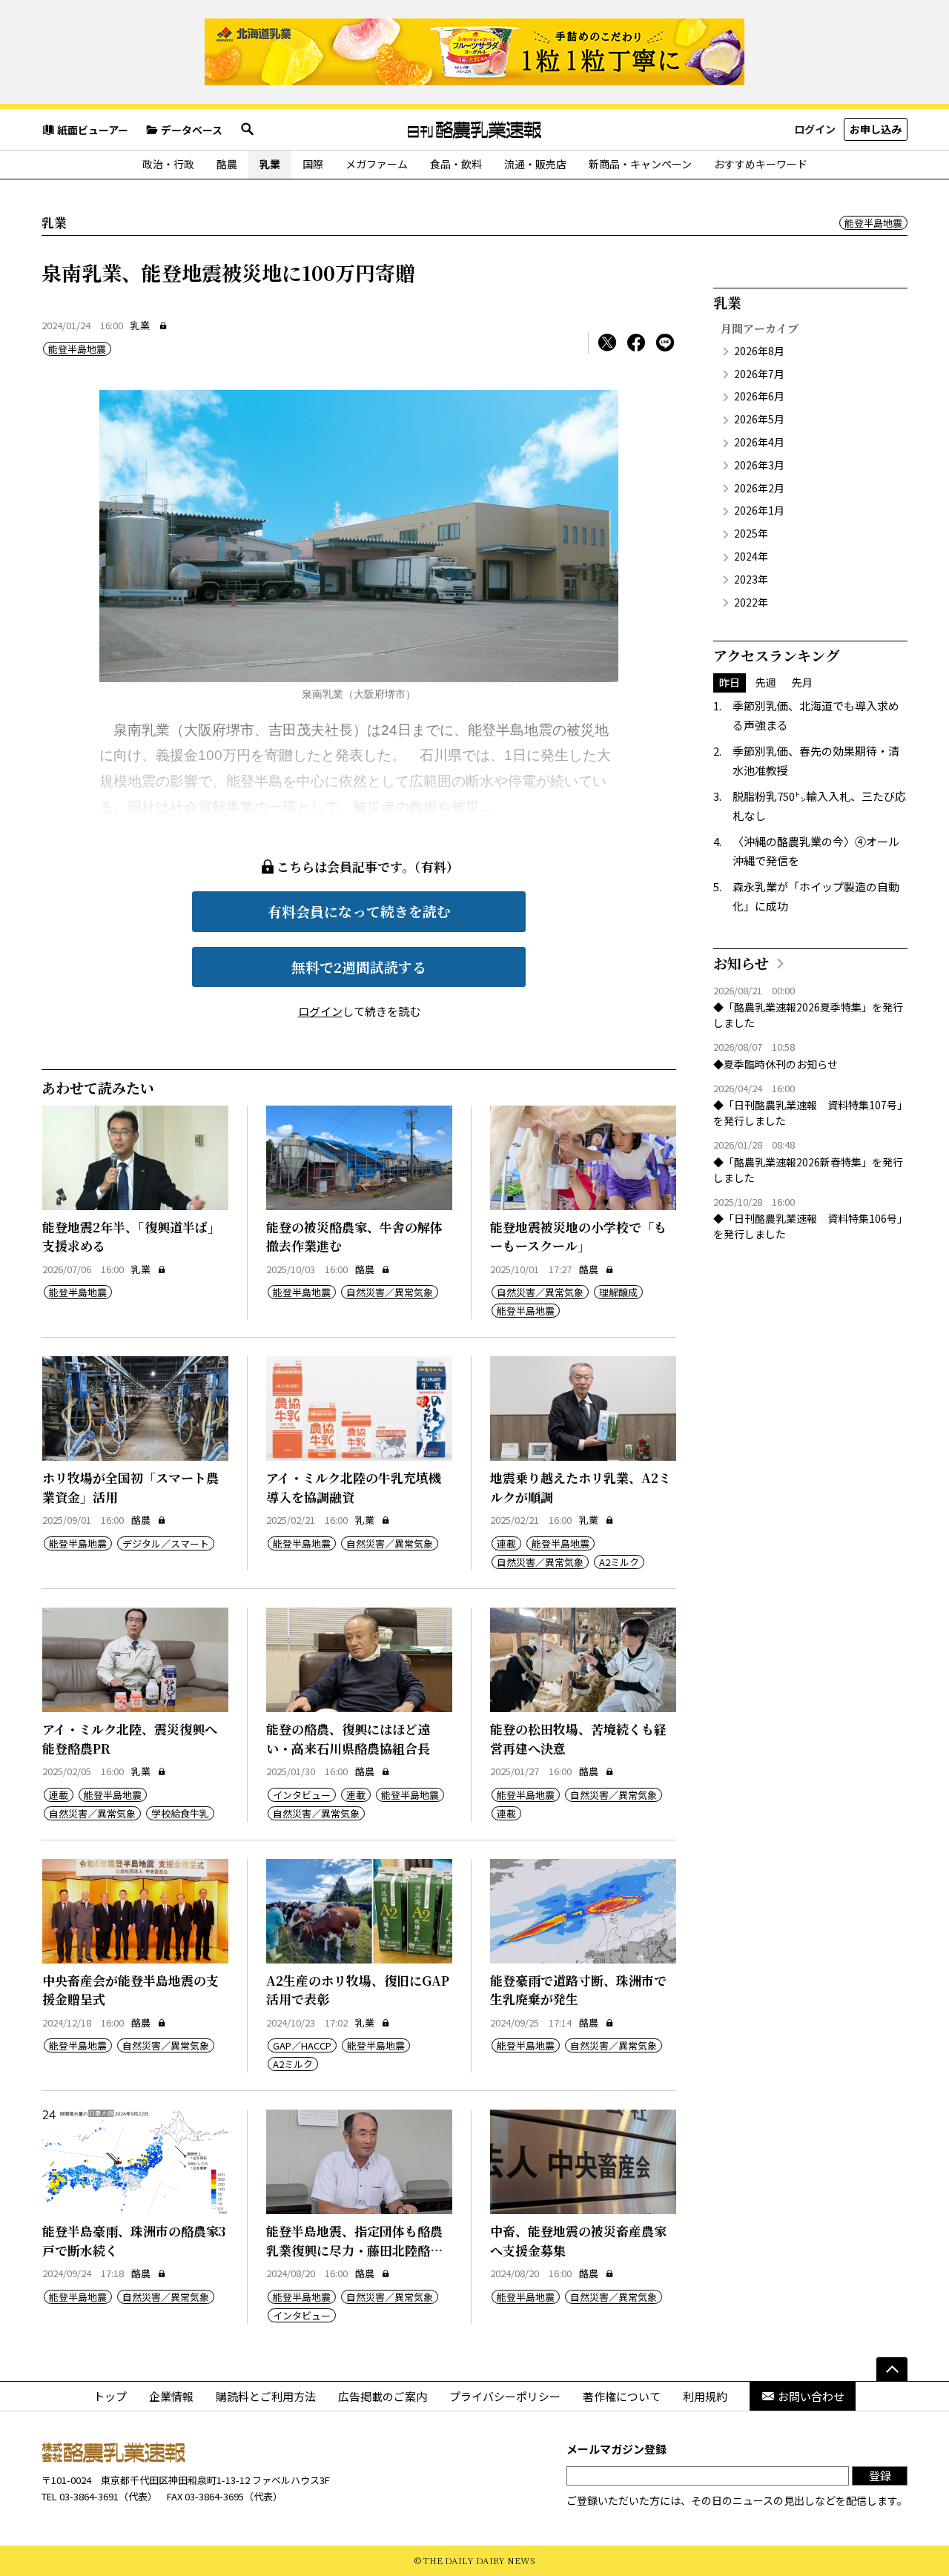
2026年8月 (759, 351)
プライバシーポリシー (505, 2396)
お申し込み (876, 129)
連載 (506, 1543)
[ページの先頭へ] (892, 2369)
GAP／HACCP (302, 2045)
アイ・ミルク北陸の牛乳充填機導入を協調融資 (354, 1487)
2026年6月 (759, 396)
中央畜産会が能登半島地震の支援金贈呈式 (130, 1990)
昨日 (730, 682)
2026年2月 (759, 488)
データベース (192, 130)
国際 (313, 164)
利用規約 (705, 2396)
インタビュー (302, 1795)
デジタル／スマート (166, 1543)
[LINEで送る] (665, 343)
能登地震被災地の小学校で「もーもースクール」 (578, 1236)
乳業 (270, 164)
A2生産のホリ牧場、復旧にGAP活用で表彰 (358, 1990)
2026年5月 (759, 419)
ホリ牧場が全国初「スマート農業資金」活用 (130, 1487)
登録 (880, 2476)
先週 (766, 682)
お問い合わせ (811, 2396)
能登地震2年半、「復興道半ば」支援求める (131, 1236)
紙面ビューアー (93, 130)
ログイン (815, 129)
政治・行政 (168, 164)
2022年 (751, 602)
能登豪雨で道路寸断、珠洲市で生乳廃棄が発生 (578, 1990)
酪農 (227, 164)
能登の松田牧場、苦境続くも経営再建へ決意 (578, 1738)
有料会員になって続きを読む (359, 911)
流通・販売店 (535, 164)
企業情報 (171, 2396)
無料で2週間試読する (359, 967)
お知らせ (741, 963)
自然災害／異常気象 (390, 1292)
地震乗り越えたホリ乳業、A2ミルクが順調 (581, 1487)
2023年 (751, 579)
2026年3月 (759, 465)
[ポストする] (607, 343)
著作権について (622, 2396)
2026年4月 (759, 442)
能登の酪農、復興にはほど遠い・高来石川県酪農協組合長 (348, 1738)
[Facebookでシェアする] (636, 343)
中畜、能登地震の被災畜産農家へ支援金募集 (578, 2240)
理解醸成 (618, 1292)
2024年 (751, 556)
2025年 (751, 533)
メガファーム (377, 164)
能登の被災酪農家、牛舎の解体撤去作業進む (354, 1236)
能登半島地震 (873, 223)
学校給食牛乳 (180, 1813)
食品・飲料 (456, 164)
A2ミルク (619, 1562)
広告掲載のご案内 (383, 2396)
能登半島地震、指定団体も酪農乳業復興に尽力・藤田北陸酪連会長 (354, 2250)
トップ (110, 2396)
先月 (802, 682)
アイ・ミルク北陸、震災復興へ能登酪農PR (130, 1738)
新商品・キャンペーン (640, 164)
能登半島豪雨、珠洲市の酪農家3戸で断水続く (134, 2240)
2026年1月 (759, 510)
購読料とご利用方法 (266, 2396)
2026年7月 (759, 374)
